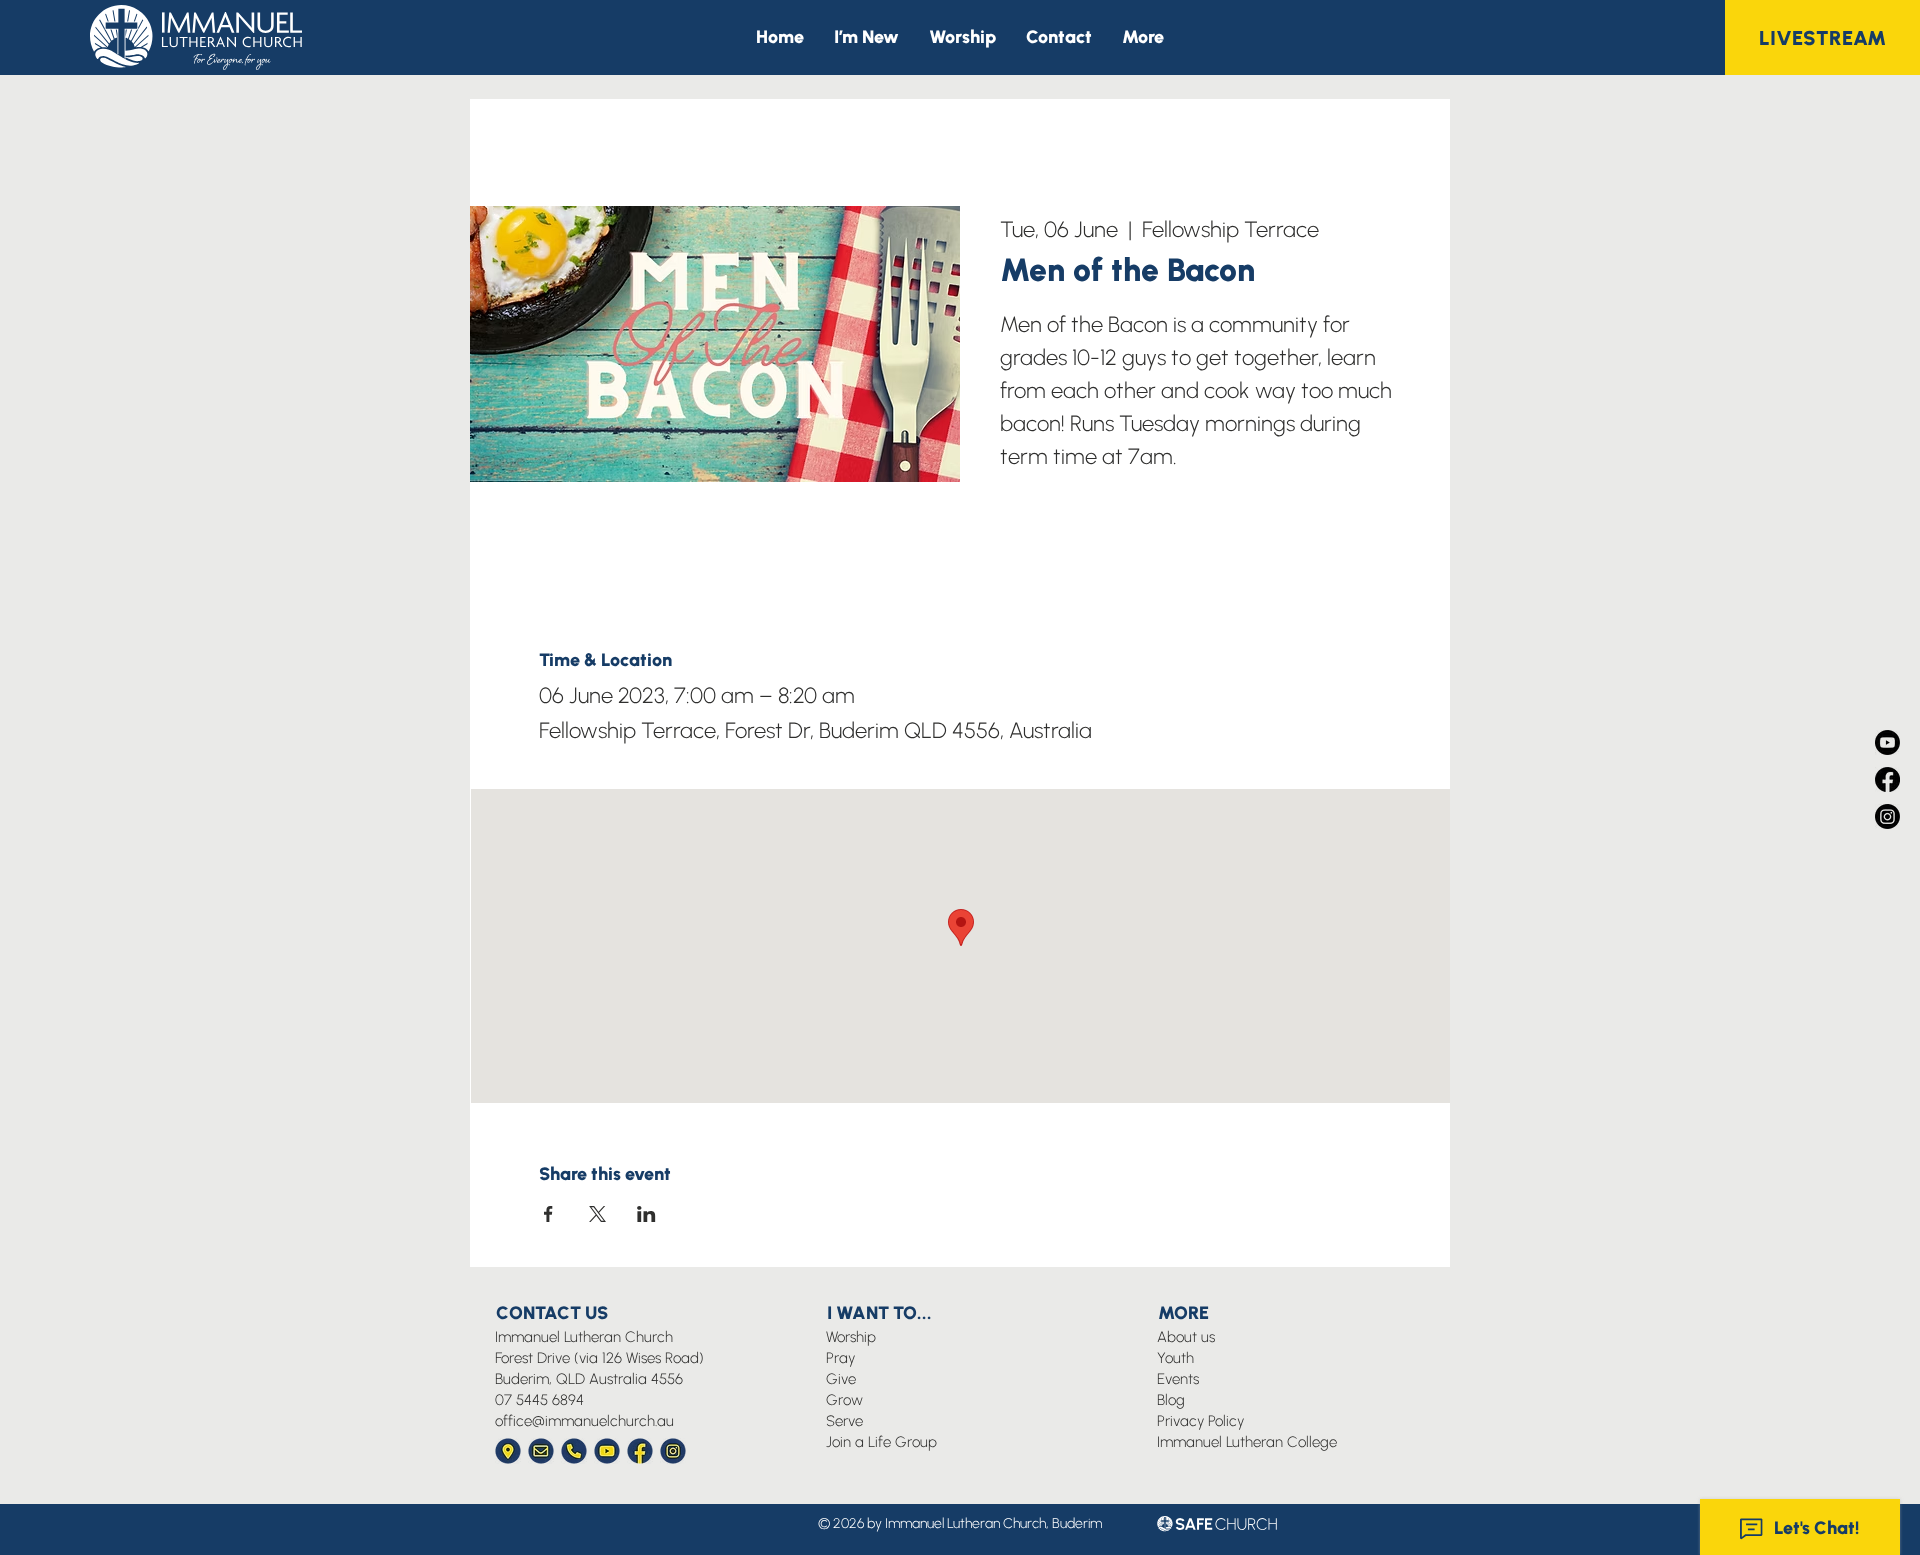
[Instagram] (1887, 816)
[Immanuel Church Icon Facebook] (640, 1451)
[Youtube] (1887, 742)
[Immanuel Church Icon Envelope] (541, 1451)
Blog (1171, 1400)
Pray (840, 1358)
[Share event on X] (597, 1214)
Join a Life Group (881, 1442)
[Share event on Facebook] (548, 1214)
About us (1186, 1337)
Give (841, 1379)
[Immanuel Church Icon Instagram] (673, 1451)
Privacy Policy (1200, 1421)
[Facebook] (1887, 779)
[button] (1143, 37)
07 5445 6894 (539, 1400)
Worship (851, 1337)
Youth (1175, 1358)
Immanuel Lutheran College (1247, 1442)
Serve (844, 1421)
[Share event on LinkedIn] (646, 1214)
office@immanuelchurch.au (584, 1421)
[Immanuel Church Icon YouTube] (607, 1451)
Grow (844, 1400)
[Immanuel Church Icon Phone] (574, 1451)
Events (1178, 1379)
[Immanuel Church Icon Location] (508, 1451)
